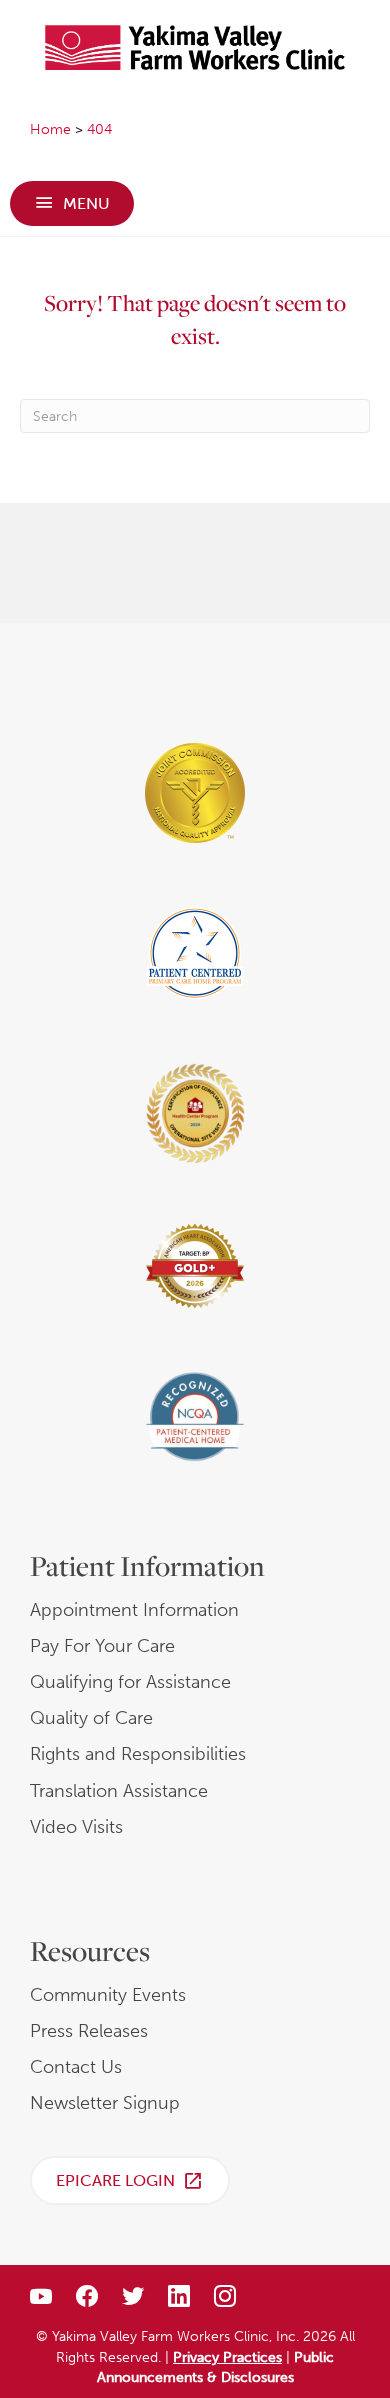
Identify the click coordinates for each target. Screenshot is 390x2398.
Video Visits (76, 1827)
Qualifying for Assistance (130, 1682)
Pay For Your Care (102, 1646)
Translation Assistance (119, 1791)
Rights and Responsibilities (138, 1754)
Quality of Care (91, 1718)
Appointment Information (134, 1610)
